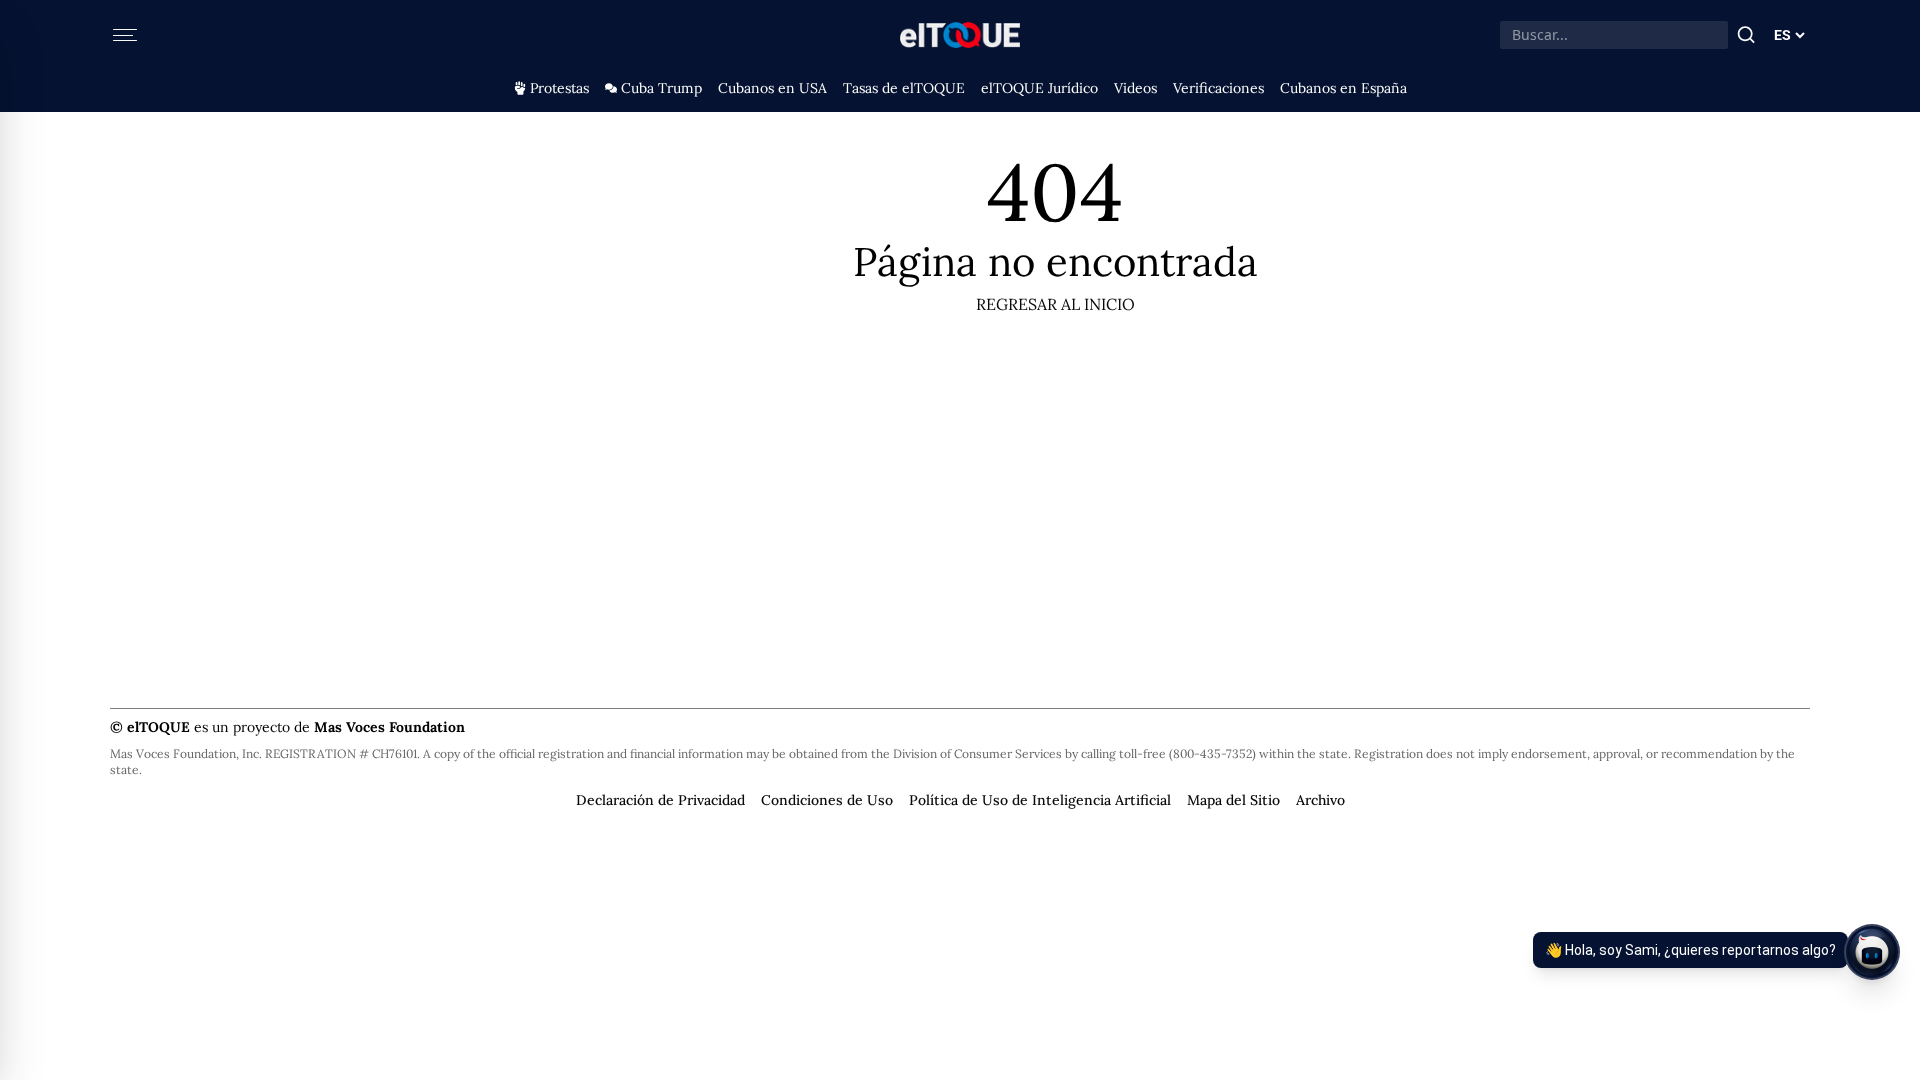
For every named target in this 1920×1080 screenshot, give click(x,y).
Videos (1135, 88)
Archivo (1320, 800)
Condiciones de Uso (827, 800)
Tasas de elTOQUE (904, 88)
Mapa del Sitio (1233, 800)
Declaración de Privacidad (660, 800)
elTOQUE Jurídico (1039, 88)
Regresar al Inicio (1055, 304)
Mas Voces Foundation (389, 727)
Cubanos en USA (772, 88)
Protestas (559, 88)
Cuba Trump (661, 88)
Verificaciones (1218, 88)
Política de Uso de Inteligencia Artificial (1040, 800)
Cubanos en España (1343, 88)
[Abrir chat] (1872, 952)
